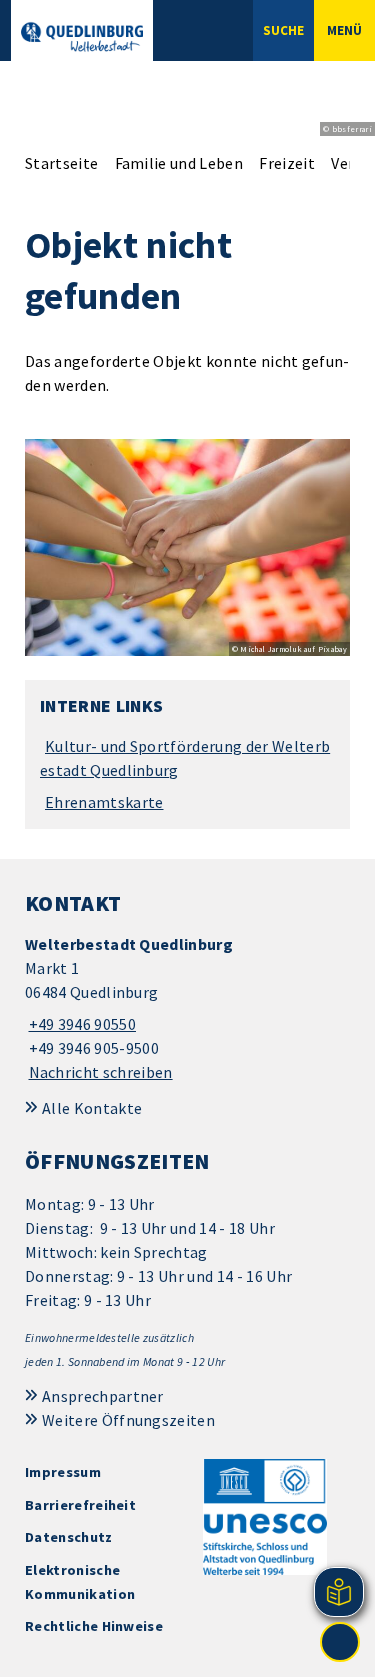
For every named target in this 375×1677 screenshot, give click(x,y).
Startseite (61, 163)
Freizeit (287, 163)
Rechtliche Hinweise (94, 1626)
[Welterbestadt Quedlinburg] (187, 1008)
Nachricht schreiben (101, 1072)
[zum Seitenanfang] (340, 1642)
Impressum (63, 1472)
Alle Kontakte (92, 1108)
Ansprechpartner (103, 1396)
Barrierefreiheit (80, 1505)
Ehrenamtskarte (104, 802)
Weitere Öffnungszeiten (128, 1420)
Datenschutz (69, 1537)
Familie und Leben (179, 163)
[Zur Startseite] (82, 37)
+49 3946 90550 (80, 1024)
